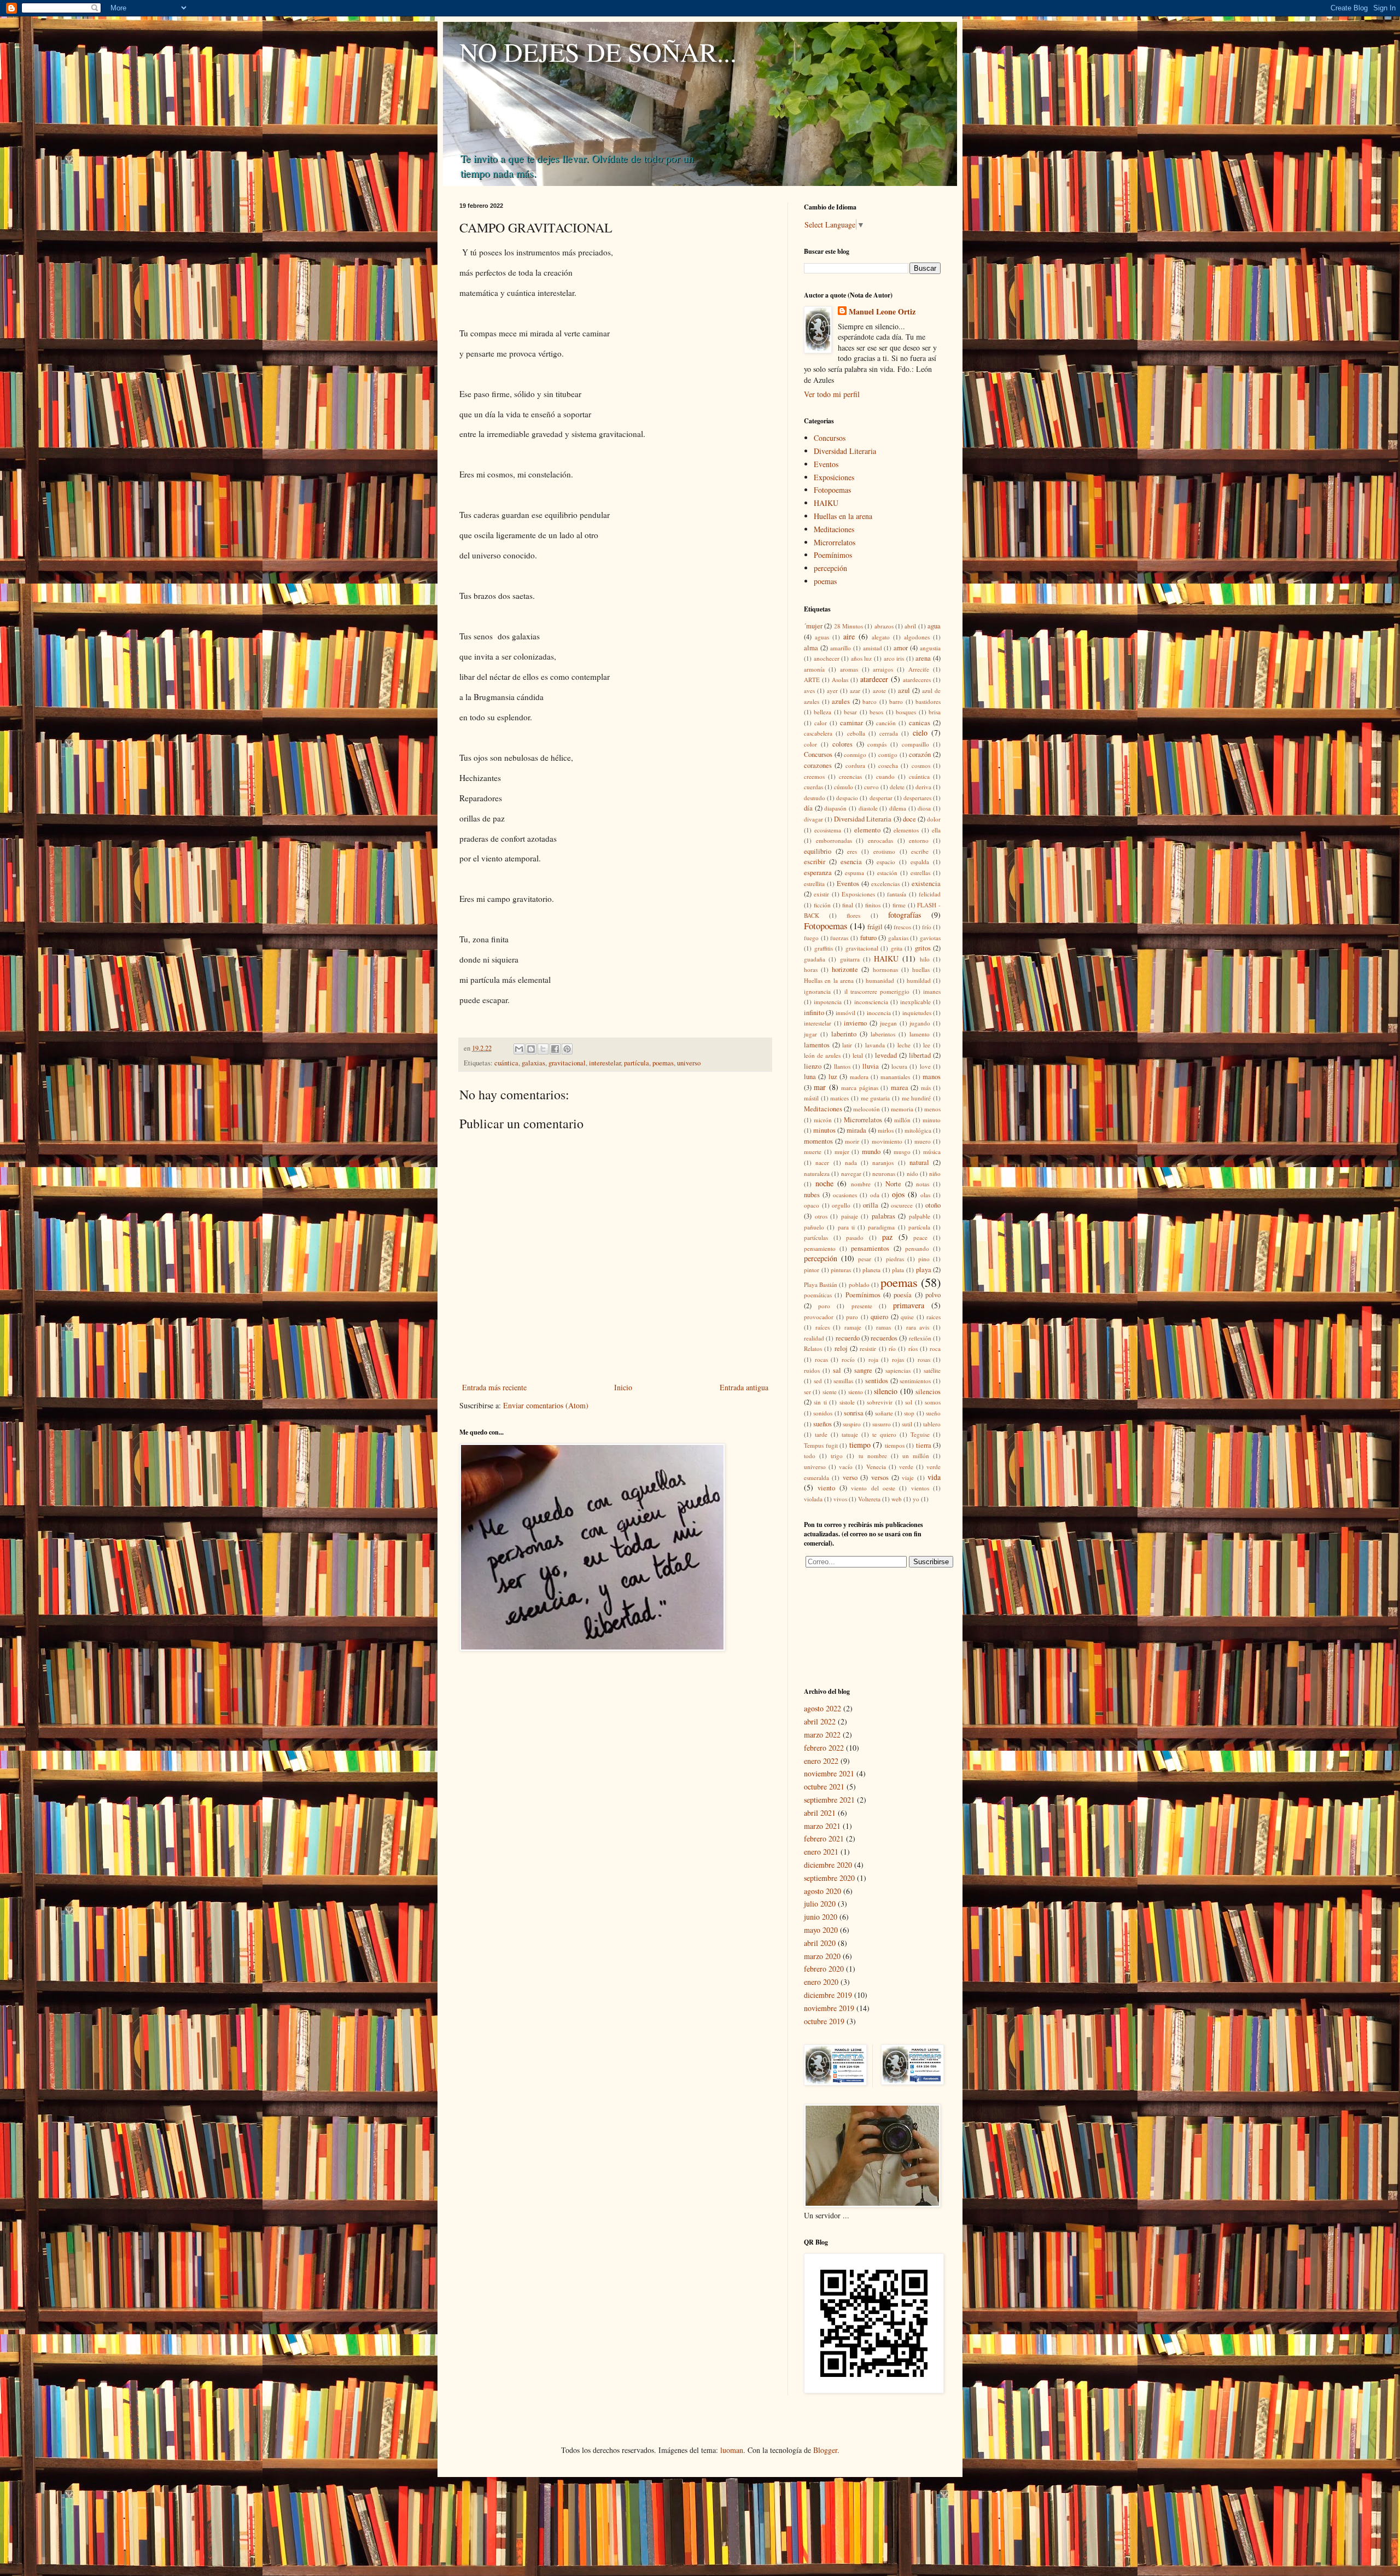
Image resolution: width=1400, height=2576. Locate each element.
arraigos (883, 669)
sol (909, 1402)
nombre (861, 1184)
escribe (920, 851)
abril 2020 (820, 1943)
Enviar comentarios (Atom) (546, 1405)
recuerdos (884, 1338)
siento (856, 1392)
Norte (893, 1184)
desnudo (815, 798)
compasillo (915, 744)
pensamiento (820, 1248)
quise (907, 1317)
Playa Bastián (821, 1284)
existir (821, 894)
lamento (920, 1034)
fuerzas (839, 938)
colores (842, 744)
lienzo (813, 1066)
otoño (933, 1205)
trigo (837, 1456)
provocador (819, 1317)
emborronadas (834, 840)
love (925, 1066)
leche (904, 1045)
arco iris (894, 658)
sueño (933, 1413)
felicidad (930, 894)
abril (910, 626)
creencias (850, 776)
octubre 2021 (824, 1787)
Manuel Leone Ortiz (882, 312)
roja (873, 1359)
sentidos (877, 1381)
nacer (822, 1162)
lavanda (875, 1045)
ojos (898, 1194)
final (848, 905)
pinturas (841, 1270)
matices (839, 1098)
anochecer (827, 658)
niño (935, 1173)
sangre (863, 1370)
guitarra (850, 959)
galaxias (533, 1063)
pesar (865, 1259)
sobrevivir (880, 1402)
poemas (663, 1063)
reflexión (920, 1338)
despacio (847, 798)
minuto (932, 1120)
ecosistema (828, 830)
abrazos (884, 626)
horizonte (845, 969)
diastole (868, 808)
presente (862, 1306)
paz (887, 1237)
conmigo (855, 754)
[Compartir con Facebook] (555, 1049)
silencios (928, 1392)
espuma (854, 873)
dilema (898, 808)
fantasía (897, 894)
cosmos (921, 765)
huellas (921, 969)
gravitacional (567, 1063)
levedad (886, 1055)
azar (855, 690)
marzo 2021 (822, 1826)
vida (934, 1477)
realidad (814, 1338)
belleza (822, 712)
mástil (811, 1098)
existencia (926, 884)
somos (933, 1402)
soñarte (884, 1413)
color (810, 744)
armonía (814, 669)
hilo (925, 959)
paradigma (881, 1227)
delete (897, 787)
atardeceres (917, 680)
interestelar (605, 1063)
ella (936, 830)
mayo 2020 (821, 1930)
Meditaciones (834, 529)
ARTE (812, 680)
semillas (843, 1381)
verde (906, 1467)
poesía (903, 1295)
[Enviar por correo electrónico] (519, 1049)
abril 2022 (820, 1721)
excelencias (885, 884)
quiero (879, 1317)
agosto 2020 (822, 1891)
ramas (883, 1327)
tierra (924, 1445)
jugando (920, 1023)
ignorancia (817, 991)
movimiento (887, 1141)
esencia (851, 862)
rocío (848, 1359)
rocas (821, 1359)
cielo (920, 733)
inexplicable (915, 1002)
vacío (846, 1467)
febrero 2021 (824, 1838)
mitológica (918, 1130)
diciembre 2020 (828, 1865)
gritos (923, 948)
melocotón (867, 1109)
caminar (851, 723)
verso (850, 1478)
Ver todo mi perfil (832, 394)
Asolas (840, 680)
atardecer (874, 679)
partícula (637, 1063)
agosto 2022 (822, 1708)
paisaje (850, 1216)
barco (870, 701)
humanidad (880, 980)
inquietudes (917, 1013)
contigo (888, 754)
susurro (882, 1424)
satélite (932, 1370)
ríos (913, 1348)
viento (826, 1488)
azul (904, 690)
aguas (822, 637)
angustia (930, 648)
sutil (907, 1424)
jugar (810, 1034)
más (926, 1088)
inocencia (879, 1013)
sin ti (820, 1402)
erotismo (884, 851)
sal (837, 1370)
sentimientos (915, 1381)
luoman (732, 2450)
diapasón (835, 808)
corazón (920, 754)
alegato (881, 637)
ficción (822, 905)
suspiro (852, 1424)
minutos (824, 1130)
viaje (908, 1478)
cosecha (888, 765)
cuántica (506, 1063)
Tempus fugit (821, 1445)
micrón (823, 1120)
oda (875, 1195)
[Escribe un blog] (531, 1049)
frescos (902, 927)
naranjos (883, 1162)
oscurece (902, 1205)
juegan (888, 1023)
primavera (909, 1305)
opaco (812, 1205)
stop (909, 1413)
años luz (862, 658)
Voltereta (869, 1499)
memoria (902, 1109)
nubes (812, 1195)
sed (818, 1381)
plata (898, 1270)
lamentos (817, 1045)
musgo (902, 1152)
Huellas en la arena (843, 516)
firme (899, 905)
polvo (933, 1295)
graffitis (824, 948)
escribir (815, 862)
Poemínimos (833, 555)
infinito (814, 1013)
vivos (840, 1499)
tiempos (895, 1445)
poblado (859, 1284)
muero (923, 1141)
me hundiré (917, 1098)
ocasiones (845, 1195)
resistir (868, 1348)
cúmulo (844, 787)
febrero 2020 (824, 1969)
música (932, 1152)
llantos (842, 1066)
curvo (871, 787)
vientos (920, 1488)
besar (850, 712)
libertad (920, 1055)
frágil (875, 927)
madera (859, 1077)
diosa (924, 808)
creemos (814, 776)
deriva (923, 787)
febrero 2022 (824, 1748)
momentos (818, 1141)
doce (909, 819)
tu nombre (873, 1456)
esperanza (818, 873)
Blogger (825, 2450)
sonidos (823, 1413)
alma (811, 648)
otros (821, 1216)
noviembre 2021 (829, 1773)
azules (841, 701)
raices (934, 1317)
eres (852, 851)
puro (852, 1317)
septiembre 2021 (829, 1800)
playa (924, 1270)
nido (912, 1173)
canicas (920, 723)
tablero (932, 1424)
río (892, 1348)
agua (934, 626)
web (897, 1499)
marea (900, 1088)
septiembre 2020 (829, 1878)
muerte (813, 1152)
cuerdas (813, 787)
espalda (920, 862)
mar (820, 1087)
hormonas (885, 969)
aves (809, 690)
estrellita (814, 884)
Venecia (876, 1467)
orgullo (841, 1205)
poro (824, 1306)
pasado (855, 1237)
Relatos (813, 1348)
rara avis (918, 1327)
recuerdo (848, 1338)
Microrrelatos (835, 542)
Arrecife (919, 669)
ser (807, 1392)
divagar (813, 819)
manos (932, 1077)
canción (886, 723)
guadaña (815, 959)
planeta (871, 1270)
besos (876, 712)
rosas (924, 1359)
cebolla (856, 733)
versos (880, 1478)
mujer (842, 1152)
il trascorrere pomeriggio (877, 991)
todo (810, 1456)
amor (901, 648)
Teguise (920, 1434)
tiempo (860, 1445)
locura (899, 1066)
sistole (847, 1402)
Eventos (826, 464)
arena (923, 658)
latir (847, 1045)
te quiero (884, 1434)
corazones (818, 765)
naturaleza (817, 1173)
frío (927, 927)
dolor (934, 819)
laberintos (883, 1034)
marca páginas (859, 1088)
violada (813, 1499)
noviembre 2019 (829, 2008)
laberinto (844, 1034)
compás (877, 744)
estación (887, 873)
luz (833, 1077)
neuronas (884, 1173)
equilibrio (818, 851)
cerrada (889, 733)
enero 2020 (821, 1982)
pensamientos (870, 1248)
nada (851, 1162)
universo (689, 1063)
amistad (873, 648)
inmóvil (845, 1013)
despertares (917, 798)
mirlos (886, 1130)
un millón (916, 1456)
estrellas (920, 873)
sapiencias (898, 1370)
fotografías (905, 915)
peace (920, 1237)
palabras (883, 1216)
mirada (856, 1130)
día (808, 808)
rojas (898, 1359)
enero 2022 (821, 1761)
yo (916, 1499)
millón (902, 1120)
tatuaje (850, 1434)
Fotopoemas (832, 490)
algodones (917, 637)
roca (935, 1348)
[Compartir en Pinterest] (567, 1049)
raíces (822, 1327)
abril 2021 (820, 1813)
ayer (832, 690)
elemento (867, 830)
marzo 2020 (822, 1956)
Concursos (830, 438)
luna (810, 1077)
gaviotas (930, 938)
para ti (846, 1227)
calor (821, 723)
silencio (886, 1391)
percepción (830, 568)
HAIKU (826, 503)
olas (925, 1195)
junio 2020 (821, 1917)
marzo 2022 (822, 1735)
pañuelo (814, 1227)
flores (853, 915)
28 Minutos (848, 626)
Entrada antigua (744, 1387)
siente (830, 1392)
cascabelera (818, 733)
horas (811, 969)
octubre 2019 (824, 2021)
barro (896, 701)
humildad (919, 980)
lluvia (871, 1066)
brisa (935, 712)
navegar (851, 1173)
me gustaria (876, 1098)
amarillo (841, 648)
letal (858, 1055)
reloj (841, 1348)
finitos (873, 905)
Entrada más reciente (494, 1387)
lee (927, 1045)
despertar (881, 798)
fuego (811, 938)
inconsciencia (871, 1002)
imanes (932, 991)
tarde (821, 1434)
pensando (917, 1248)
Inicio (623, 1387)
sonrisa (854, 1413)
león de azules (822, 1055)
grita (897, 948)
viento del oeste (873, 1488)
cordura (855, 765)
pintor (812, 1270)
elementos (906, 830)
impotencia (828, 1002)
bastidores (928, 701)
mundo (871, 1152)
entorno (919, 840)
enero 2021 (821, 1852)
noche (824, 1183)
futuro (868, 938)
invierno (855, 1023)
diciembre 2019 (828, 1995)
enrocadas (880, 840)
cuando (885, 776)
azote (879, 690)
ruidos (812, 1370)
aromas (849, 669)
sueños (822, 1424)
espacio (886, 862)
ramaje (853, 1327)
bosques (906, 712)
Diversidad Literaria (845, 451)
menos (932, 1109)
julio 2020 (820, 1904)
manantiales (895, 1077)
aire (849, 636)
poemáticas (818, 1295)
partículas (816, 1237)
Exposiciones (834, 477)
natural (919, 1162)
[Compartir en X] (543, 1049)
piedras (895, 1259)
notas (923, 1184)
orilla (871, 1205)
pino (924, 1259)
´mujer (813, 626)
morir (852, 1141)
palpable (920, 1216)
